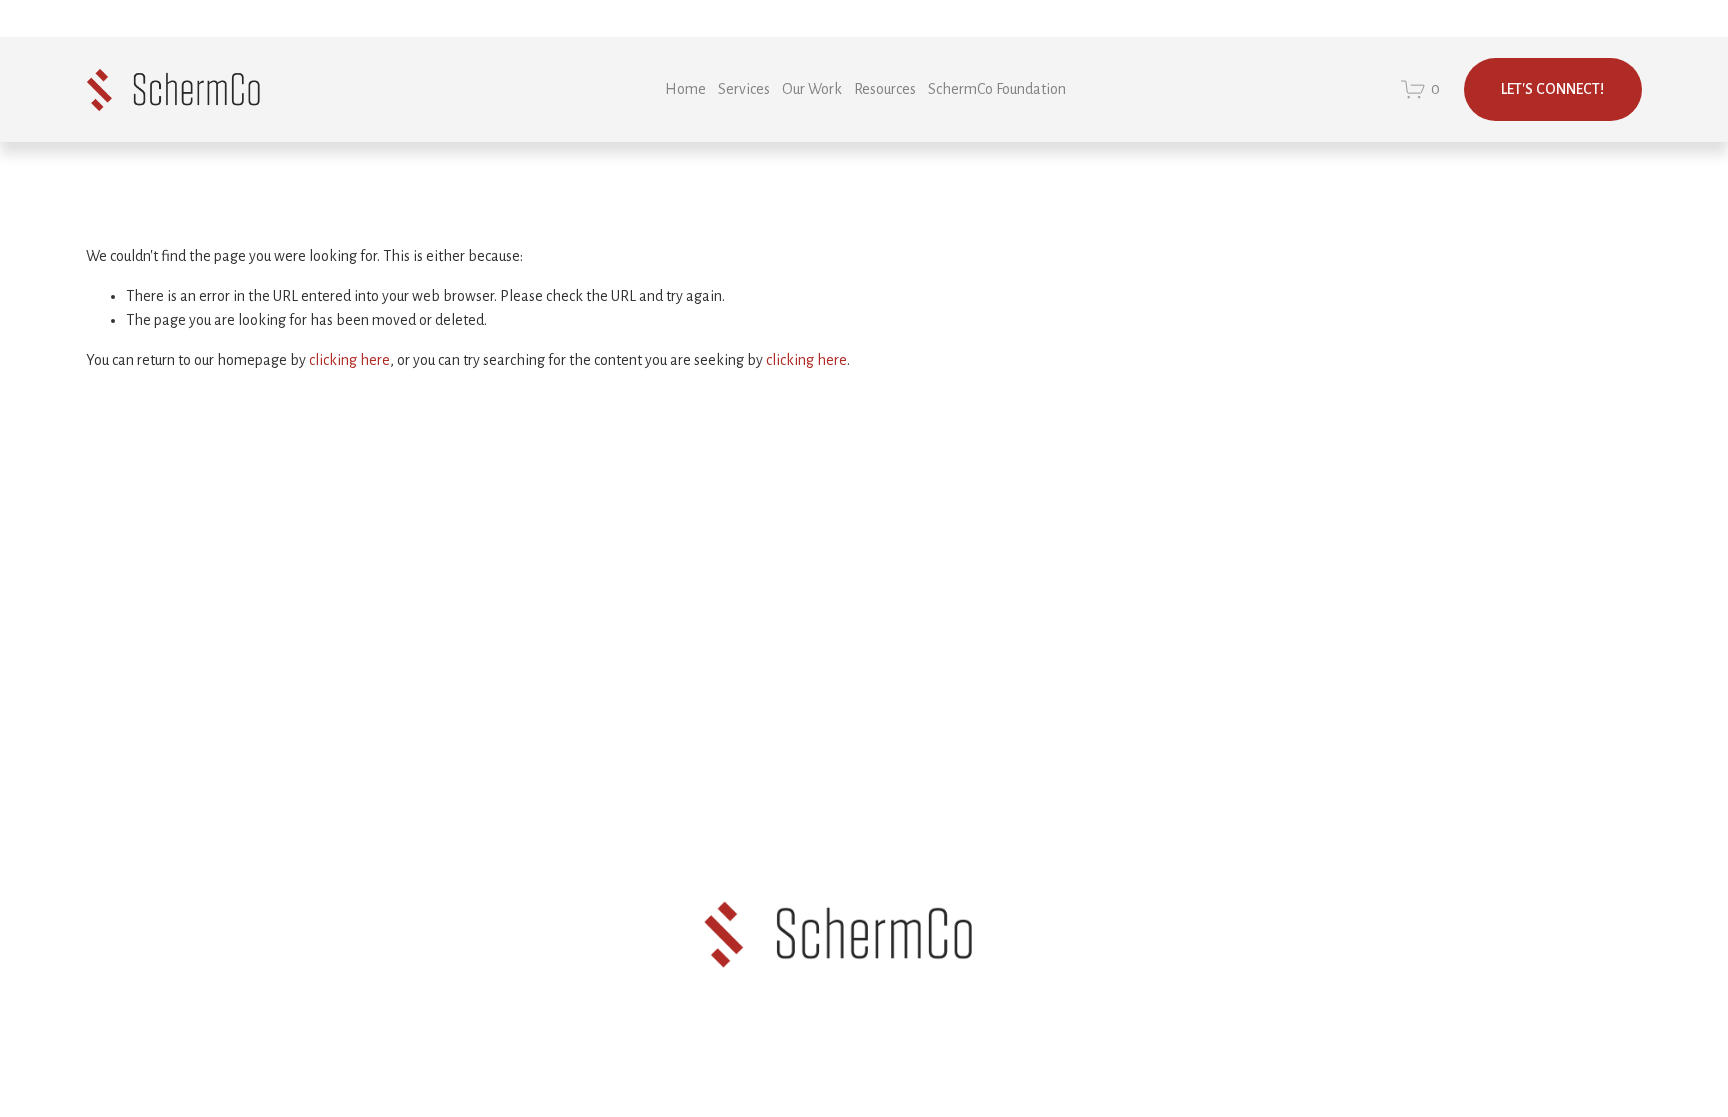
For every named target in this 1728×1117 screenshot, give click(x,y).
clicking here (349, 360)
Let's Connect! (1552, 89)
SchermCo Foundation (997, 89)
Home (685, 89)
